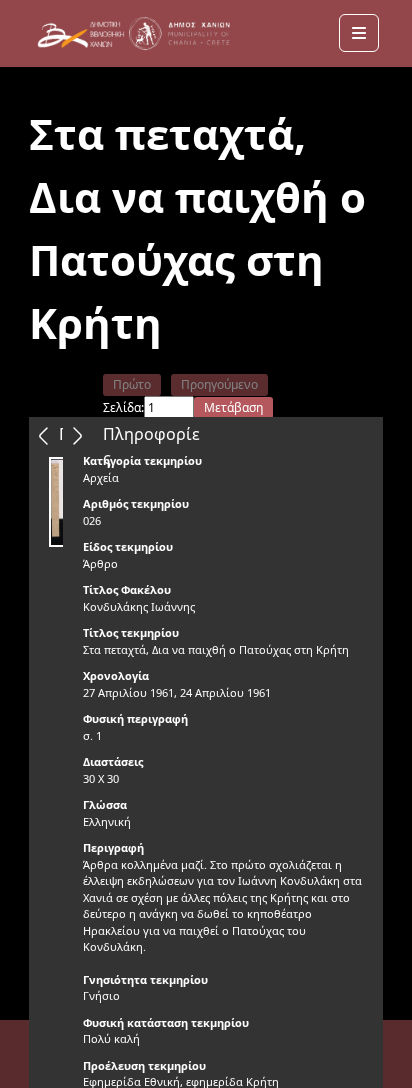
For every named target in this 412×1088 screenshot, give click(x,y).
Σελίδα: (123, 407)
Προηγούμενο (219, 384)
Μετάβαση (233, 407)
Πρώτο (132, 384)
